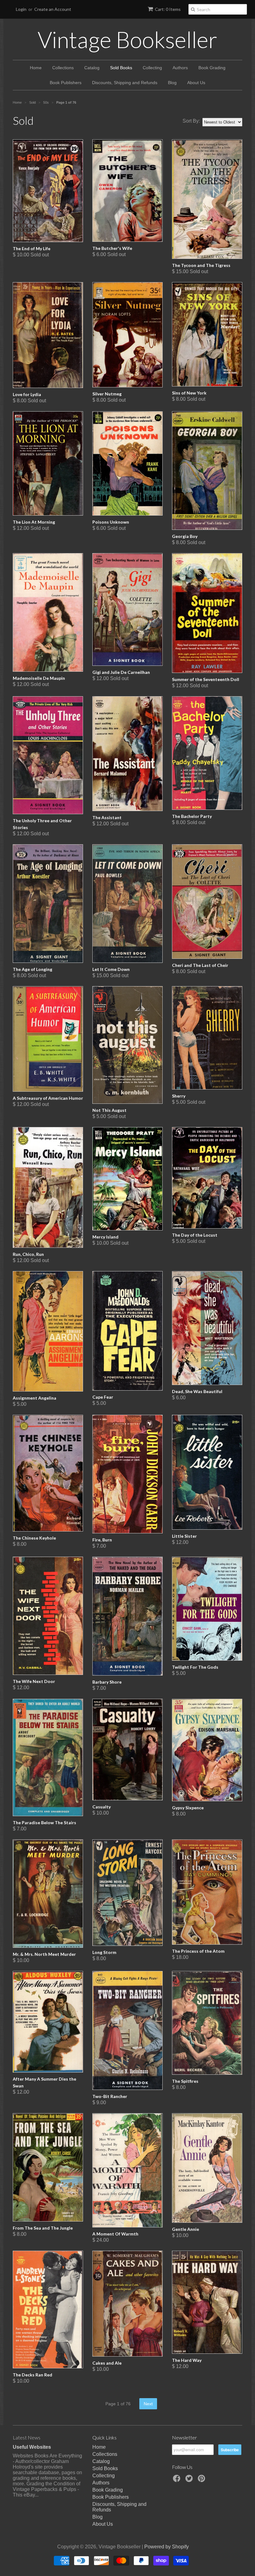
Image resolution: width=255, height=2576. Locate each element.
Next (148, 2404)
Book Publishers (66, 83)
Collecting (152, 68)
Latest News (27, 2437)
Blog (172, 83)
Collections (63, 68)
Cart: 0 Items (168, 9)
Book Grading (212, 68)
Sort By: (191, 121)
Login (21, 9)
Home (36, 68)
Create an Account (53, 9)
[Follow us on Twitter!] (190, 2480)
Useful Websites (32, 2447)
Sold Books (121, 68)
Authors (180, 68)
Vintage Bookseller (127, 39)
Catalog (92, 68)
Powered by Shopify (167, 2547)
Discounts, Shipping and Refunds (125, 83)
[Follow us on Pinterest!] (202, 2480)
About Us (196, 83)
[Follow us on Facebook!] (178, 2480)
